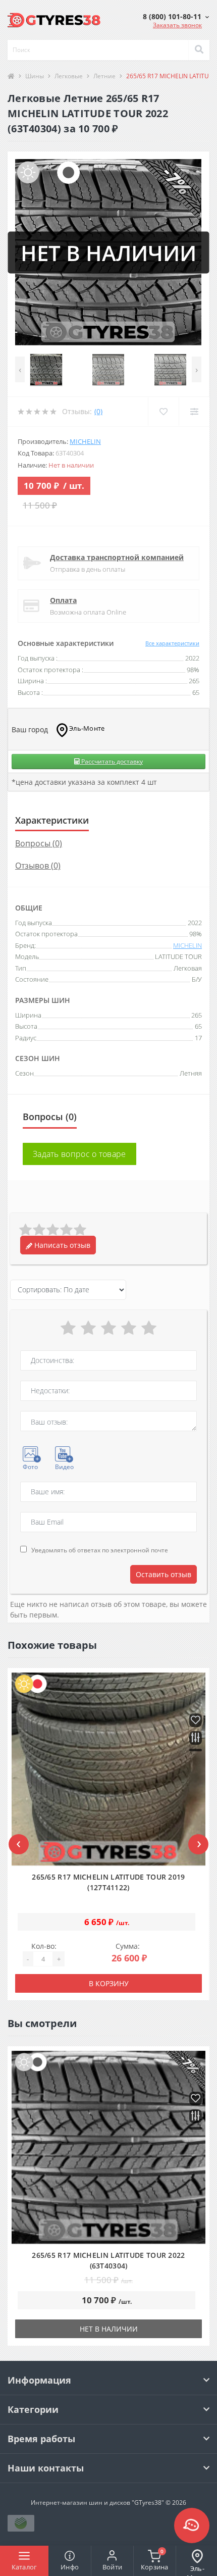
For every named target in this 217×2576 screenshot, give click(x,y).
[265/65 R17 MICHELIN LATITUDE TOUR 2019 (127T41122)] (108, 1770)
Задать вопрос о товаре (79, 1154)
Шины (35, 76)
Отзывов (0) (38, 866)
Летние (104, 76)
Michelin (85, 441)
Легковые (69, 76)
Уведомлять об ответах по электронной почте (100, 1550)
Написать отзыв (61, 1245)
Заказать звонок (177, 25)
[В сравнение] (196, 1738)
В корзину (109, 1983)
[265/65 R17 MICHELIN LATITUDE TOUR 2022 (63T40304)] (108, 2148)
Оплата (63, 600)
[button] (176, 16)
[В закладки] (196, 1721)
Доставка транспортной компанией (117, 557)
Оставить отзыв (164, 1574)
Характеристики (52, 820)
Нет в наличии (109, 2329)
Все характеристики (172, 643)
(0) (98, 411)
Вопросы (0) (39, 843)
